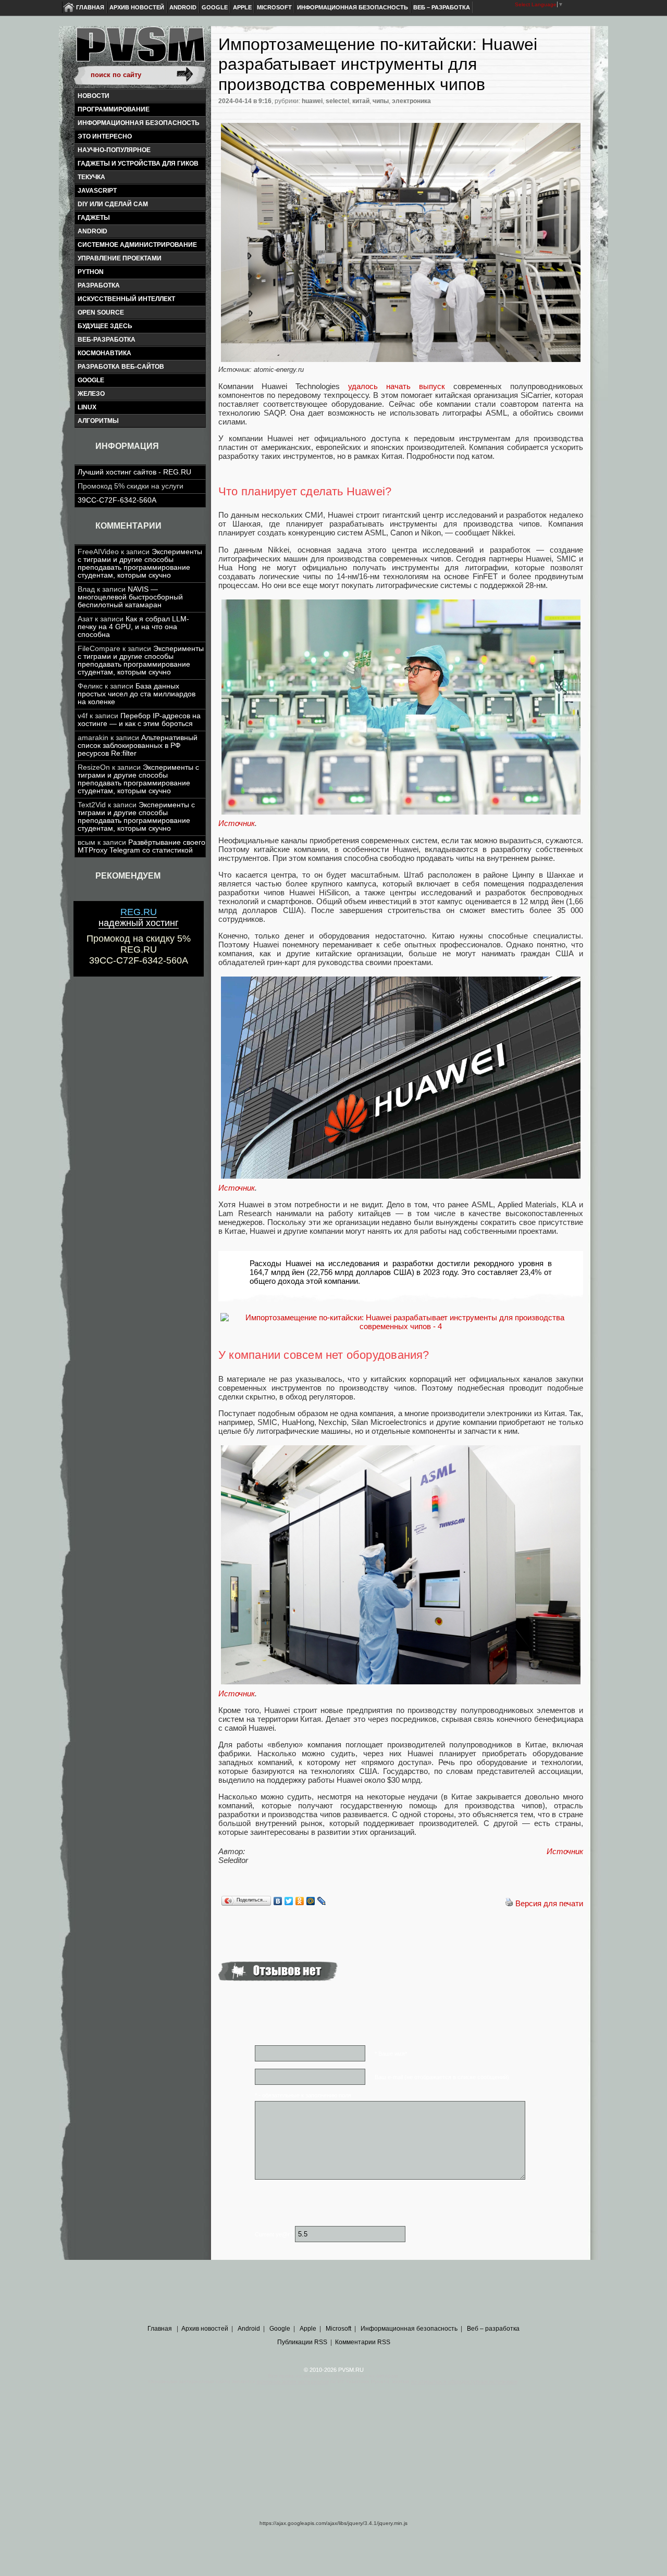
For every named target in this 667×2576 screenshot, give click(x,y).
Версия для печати (549, 1903)
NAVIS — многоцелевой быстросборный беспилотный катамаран (130, 597)
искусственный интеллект (126, 299)
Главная (90, 7)
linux (87, 407)
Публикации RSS (302, 2342)
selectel (337, 101)
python (91, 272)
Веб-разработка (107, 340)
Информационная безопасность (353, 7)
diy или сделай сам (113, 204)
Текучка (91, 177)
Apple (242, 7)
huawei (312, 101)
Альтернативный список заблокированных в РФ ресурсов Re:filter (138, 746)
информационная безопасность (139, 123)
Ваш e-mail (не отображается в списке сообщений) (442, 2077)
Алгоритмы (98, 421)
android (92, 231)
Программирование (114, 109)
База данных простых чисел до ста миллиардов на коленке (137, 694)
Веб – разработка (442, 7)
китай (361, 101)
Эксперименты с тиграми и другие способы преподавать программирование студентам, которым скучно (140, 564)
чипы (381, 101)
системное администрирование (137, 245)
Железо (91, 394)
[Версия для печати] (509, 1903)
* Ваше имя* (391, 2054)
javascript (97, 191)
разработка (99, 285)
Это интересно (105, 136)
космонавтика (104, 353)
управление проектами (120, 258)
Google (215, 7)
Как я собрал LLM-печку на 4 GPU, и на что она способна (133, 627)
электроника (411, 101)
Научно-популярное (114, 150)
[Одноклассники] (300, 1901)
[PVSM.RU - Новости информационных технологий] (140, 49)
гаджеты (94, 218)
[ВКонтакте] (278, 1901)
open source (101, 312)
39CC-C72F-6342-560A (117, 500)
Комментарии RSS (363, 2342)
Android (183, 7)
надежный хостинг (139, 917)
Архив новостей (137, 7)
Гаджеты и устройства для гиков (138, 164)
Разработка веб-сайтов (121, 367)
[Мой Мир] (311, 1901)
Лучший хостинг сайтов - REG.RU (134, 472)
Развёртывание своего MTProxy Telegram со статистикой (141, 846)
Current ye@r (274, 2234)
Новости (94, 96)
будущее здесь (105, 326)
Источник (237, 823)
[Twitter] (289, 1901)
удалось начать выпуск (392, 386)
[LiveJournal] (322, 1901)
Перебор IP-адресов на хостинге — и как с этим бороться (139, 720)
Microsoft (274, 7)
